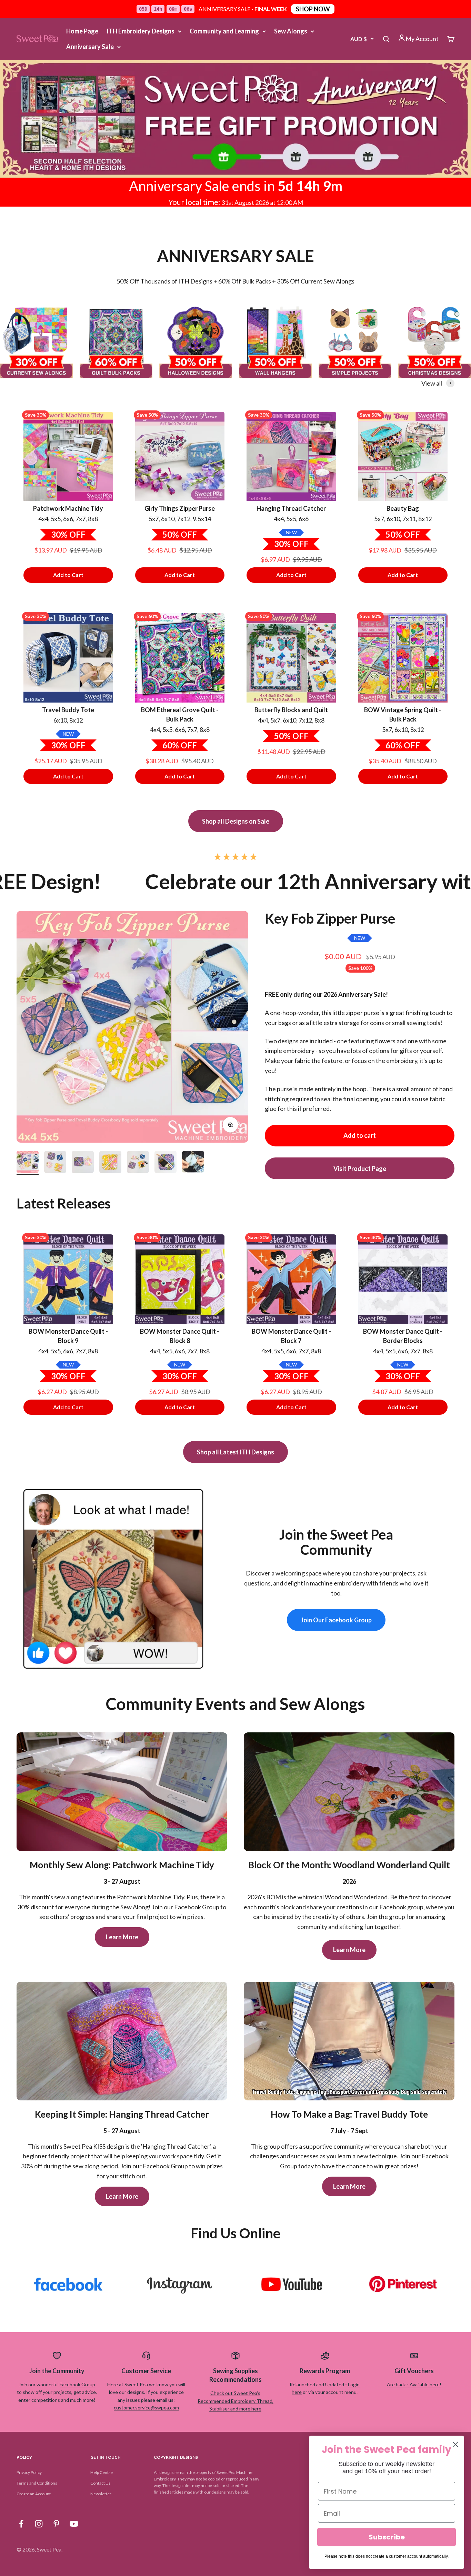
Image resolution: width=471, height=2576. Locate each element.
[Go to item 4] (110, 1163)
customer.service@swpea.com (146, 2408)
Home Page (82, 31)
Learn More (122, 1937)
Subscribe (387, 2537)
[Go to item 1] (28, 1163)
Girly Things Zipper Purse (180, 508)
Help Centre (102, 2472)
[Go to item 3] (83, 1163)
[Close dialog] (455, 2444)
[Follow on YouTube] (74, 2524)
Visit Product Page (360, 1168)
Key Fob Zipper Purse (330, 918)
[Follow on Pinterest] (56, 2524)
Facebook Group (77, 2384)
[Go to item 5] (138, 1163)
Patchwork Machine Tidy (68, 508)
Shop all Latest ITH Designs (235, 1452)
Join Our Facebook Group (336, 1620)
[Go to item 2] (55, 1163)
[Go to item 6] (166, 1163)
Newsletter (101, 2494)
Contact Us (101, 2483)
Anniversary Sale (90, 47)
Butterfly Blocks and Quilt (291, 710)
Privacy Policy (29, 2472)
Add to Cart (68, 575)
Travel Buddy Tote (68, 710)
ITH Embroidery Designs (141, 31)
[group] (235, 119)
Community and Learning (224, 31)
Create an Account (34, 2494)
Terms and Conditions (37, 2483)
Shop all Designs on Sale (236, 821)
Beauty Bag (403, 508)
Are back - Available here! (414, 2384)
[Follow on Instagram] (39, 2524)
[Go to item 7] (193, 1163)
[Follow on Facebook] (21, 2524)
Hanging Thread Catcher (291, 508)
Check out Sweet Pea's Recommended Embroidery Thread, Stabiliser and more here (235, 2401)
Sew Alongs (291, 31)
